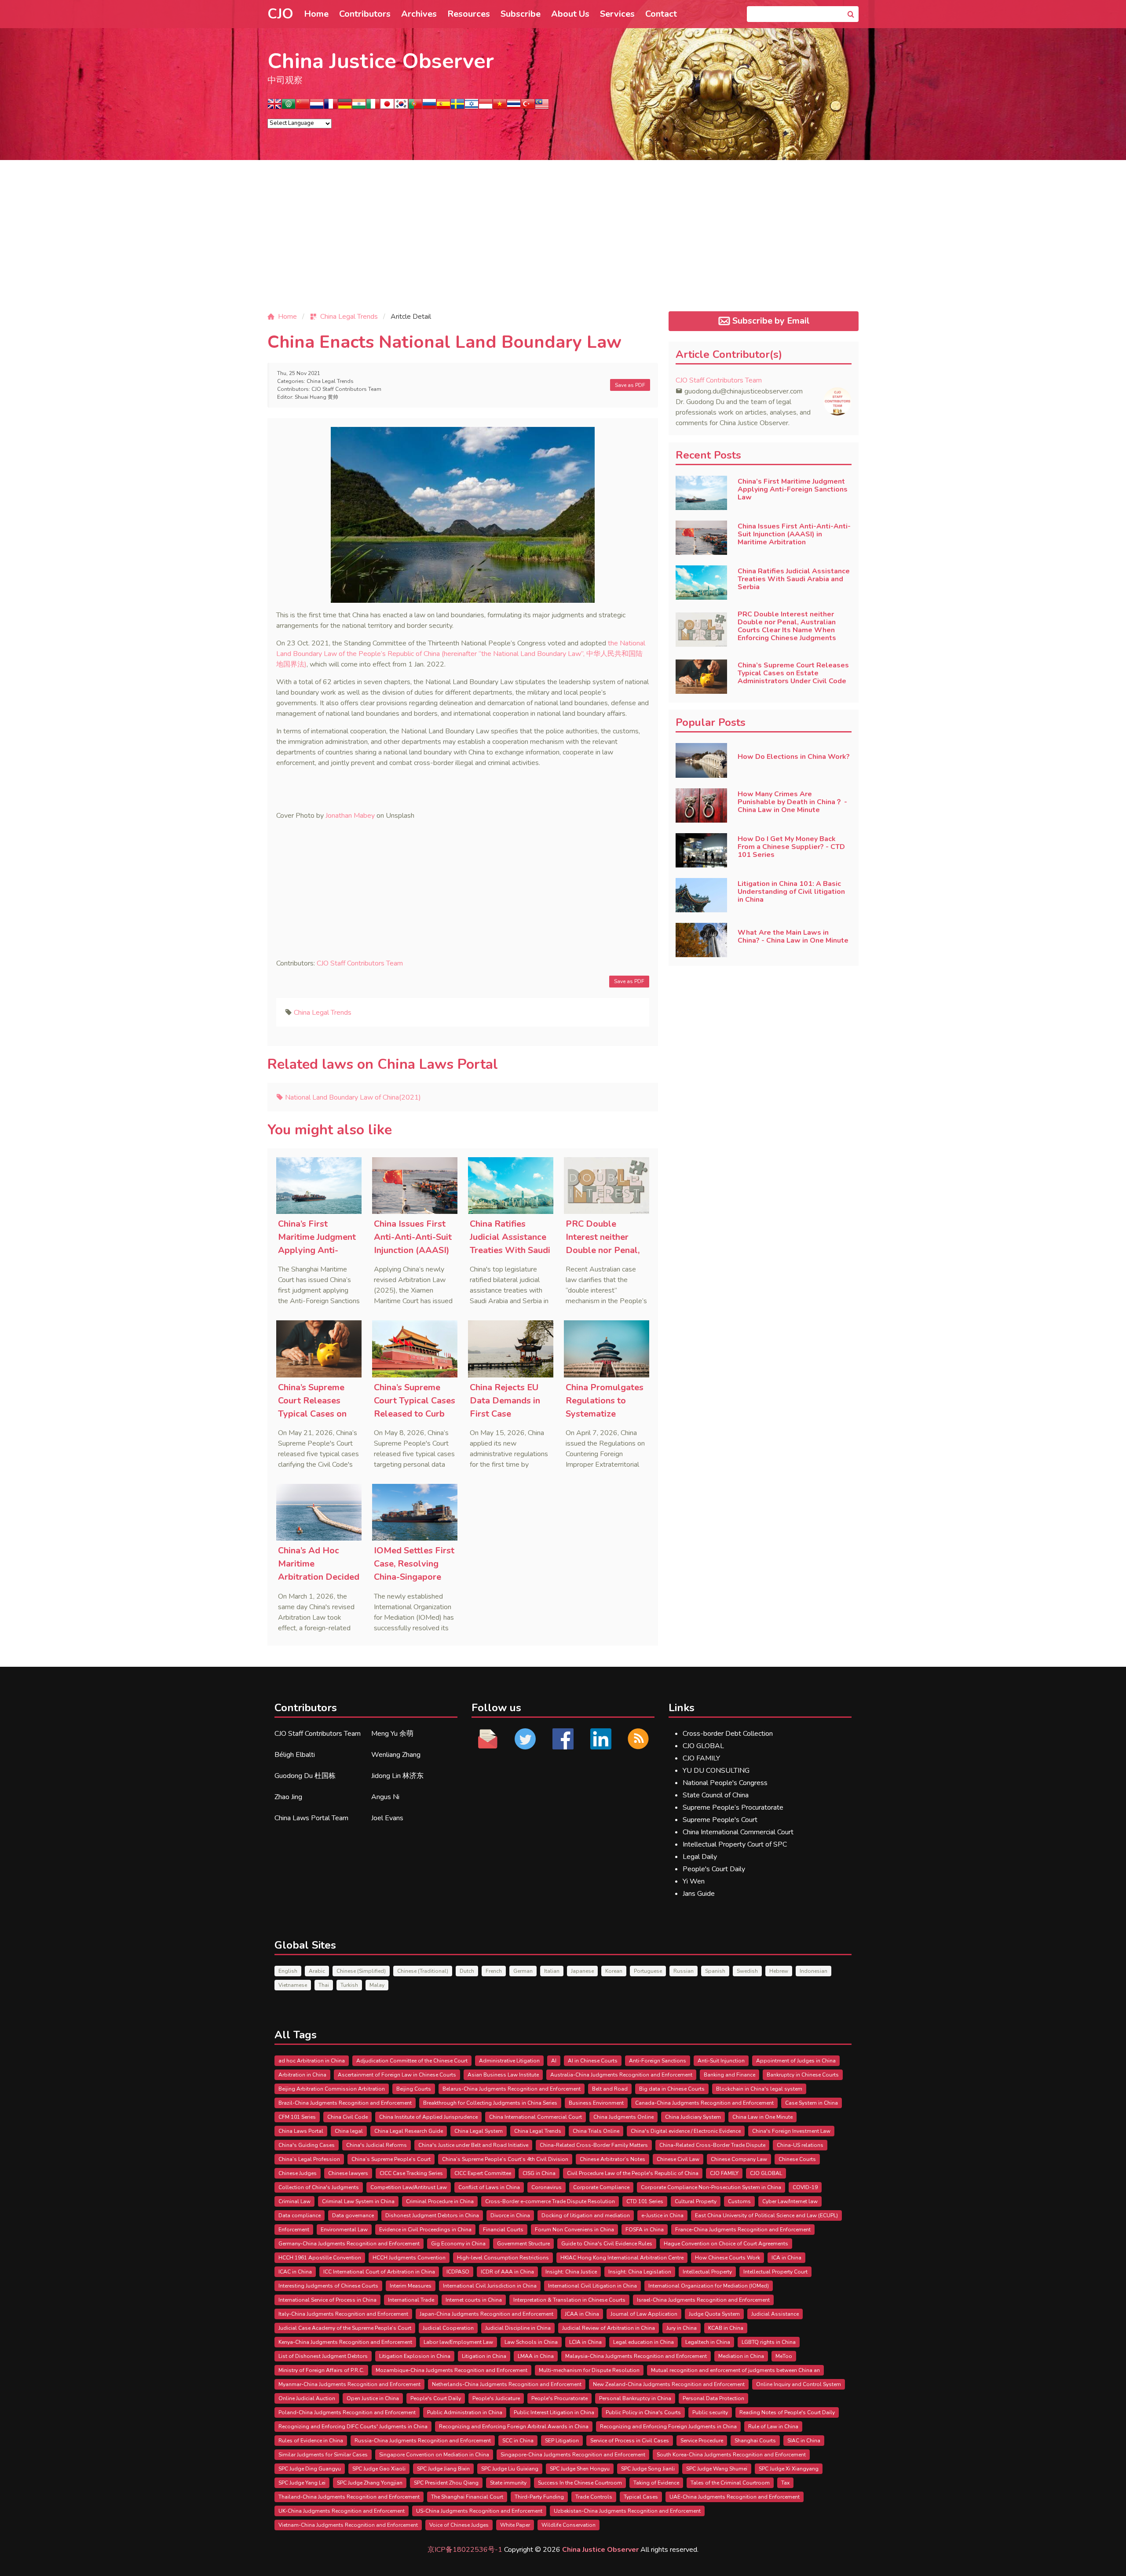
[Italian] (373, 107)
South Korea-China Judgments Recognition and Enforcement (731, 2455)
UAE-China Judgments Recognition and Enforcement (735, 2497)
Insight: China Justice (571, 2272)
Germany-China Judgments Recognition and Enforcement (349, 2244)
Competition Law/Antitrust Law (409, 2187)
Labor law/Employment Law (458, 2342)
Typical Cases (641, 2497)
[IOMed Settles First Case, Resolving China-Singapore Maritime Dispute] (415, 1512)
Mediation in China (741, 2356)
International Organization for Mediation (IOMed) (709, 2286)
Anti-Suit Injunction (721, 2061)
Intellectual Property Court (775, 2272)
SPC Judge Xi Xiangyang (789, 2469)
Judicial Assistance (775, 2314)
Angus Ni (385, 1797)
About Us (570, 14)
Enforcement (294, 2230)
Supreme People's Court (720, 1820)
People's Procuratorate (559, 2398)
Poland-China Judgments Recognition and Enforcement (347, 2412)
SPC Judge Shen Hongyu (580, 2469)
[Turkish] (528, 107)
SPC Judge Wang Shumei (717, 2469)
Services (617, 14)
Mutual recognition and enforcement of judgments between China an (735, 2370)
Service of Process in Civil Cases (630, 2441)
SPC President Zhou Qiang (446, 2483)
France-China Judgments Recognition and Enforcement (743, 2230)
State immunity (508, 2483)
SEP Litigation (562, 2441)
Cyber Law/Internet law (790, 2201)
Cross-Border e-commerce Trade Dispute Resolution (550, 2201)
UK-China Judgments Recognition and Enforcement (342, 2511)
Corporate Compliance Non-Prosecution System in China (711, 2187)
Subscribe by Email (771, 321)
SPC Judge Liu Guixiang (510, 2469)
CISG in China (539, 2173)
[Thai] (514, 107)
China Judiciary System (693, 2117)
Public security (710, 2412)
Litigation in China (484, 2356)
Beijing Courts (414, 2089)
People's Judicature (496, 2398)
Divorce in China (510, 2215)
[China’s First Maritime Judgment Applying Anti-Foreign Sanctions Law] (319, 1186)
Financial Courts (503, 2230)
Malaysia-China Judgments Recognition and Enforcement (636, 2356)
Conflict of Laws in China (489, 2187)
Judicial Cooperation (448, 2328)
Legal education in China (643, 2342)
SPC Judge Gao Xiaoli (379, 2469)
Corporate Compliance (601, 2187)
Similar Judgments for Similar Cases (323, 2455)
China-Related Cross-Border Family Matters (594, 2145)
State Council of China (716, 1795)
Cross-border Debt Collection (728, 1734)
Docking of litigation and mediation (586, 2215)
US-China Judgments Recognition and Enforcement (479, 2511)
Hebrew (779, 1971)
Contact (661, 14)
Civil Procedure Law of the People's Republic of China (633, 2173)
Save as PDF (630, 385)
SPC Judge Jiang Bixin (443, 2469)
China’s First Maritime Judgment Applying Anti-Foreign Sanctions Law (317, 1250)
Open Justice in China (373, 2398)
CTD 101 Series (645, 2201)
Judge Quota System (714, 2314)
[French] (331, 107)
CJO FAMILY (701, 1758)
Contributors (365, 14)
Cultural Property (696, 2201)
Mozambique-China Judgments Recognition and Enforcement (451, 2370)
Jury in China (682, 2328)
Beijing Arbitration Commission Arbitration (332, 2089)
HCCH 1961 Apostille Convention (320, 2258)
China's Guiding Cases (307, 2145)
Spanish (715, 1971)
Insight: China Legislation (640, 2272)
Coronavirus (547, 2187)
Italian (552, 1971)
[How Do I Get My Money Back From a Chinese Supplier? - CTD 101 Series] (701, 850)
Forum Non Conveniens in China (574, 2230)
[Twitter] (526, 1739)
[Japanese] (387, 107)
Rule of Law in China (773, 2427)
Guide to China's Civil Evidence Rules (607, 2244)
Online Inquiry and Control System (799, 2384)
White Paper (515, 2525)
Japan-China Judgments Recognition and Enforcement (486, 2314)
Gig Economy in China (458, 2244)
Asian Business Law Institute (503, 2075)
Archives (419, 14)
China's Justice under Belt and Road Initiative (473, 2145)
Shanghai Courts (755, 2441)
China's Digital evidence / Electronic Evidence (686, 2131)
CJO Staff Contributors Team (346, 389)
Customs (739, 2201)
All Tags (296, 2035)
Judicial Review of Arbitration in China (609, 2328)
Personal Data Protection (713, 2398)
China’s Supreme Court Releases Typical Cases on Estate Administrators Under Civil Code (793, 673)
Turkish (349, 1985)
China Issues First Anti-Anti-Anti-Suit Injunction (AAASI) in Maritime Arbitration (413, 1250)
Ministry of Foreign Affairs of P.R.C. (321, 2370)
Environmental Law (344, 2230)
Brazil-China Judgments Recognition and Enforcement (345, 2103)
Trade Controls (594, 2497)
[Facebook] (563, 1739)
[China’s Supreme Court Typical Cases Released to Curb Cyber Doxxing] (415, 1349)
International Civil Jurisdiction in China (490, 2286)
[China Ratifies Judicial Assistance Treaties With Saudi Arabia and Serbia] (511, 1186)
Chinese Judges (298, 2173)
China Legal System (479, 2131)
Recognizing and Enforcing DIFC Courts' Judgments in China (353, 2427)
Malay (377, 1985)
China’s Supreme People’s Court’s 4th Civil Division (505, 2159)
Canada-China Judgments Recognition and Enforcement (704, 2103)
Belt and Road (610, 2089)
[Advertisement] (563, 243)
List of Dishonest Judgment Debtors (323, 2356)
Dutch (467, 1971)
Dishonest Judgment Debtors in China (432, 2215)
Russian (684, 1971)
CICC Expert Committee (483, 2173)
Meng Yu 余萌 (392, 1734)
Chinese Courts (797, 2159)
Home (316, 14)
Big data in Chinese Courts (672, 2089)
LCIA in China (585, 2342)
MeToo (784, 2356)
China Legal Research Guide (409, 2131)
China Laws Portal (301, 2131)
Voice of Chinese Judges (459, 2525)
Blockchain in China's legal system (759, 2089)
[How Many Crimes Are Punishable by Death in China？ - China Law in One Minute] (701, 805)
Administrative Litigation (509, 2061)
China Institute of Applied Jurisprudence (428, 2117)
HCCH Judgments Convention (409, 2258)
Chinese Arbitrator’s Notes (612, 2159)
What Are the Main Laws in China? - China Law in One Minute (793, 936)
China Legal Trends (330, 381)
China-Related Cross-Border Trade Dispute (712, 2145)
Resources (469, 14)
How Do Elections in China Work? (794, 757)
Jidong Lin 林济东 (397, 1776)
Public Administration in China (465, 2412)
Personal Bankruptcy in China (635, 2398)
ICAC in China (295, 2272)
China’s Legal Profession (309, 2159)
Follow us (496, 1708)
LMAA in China (536, 2356)
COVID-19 (805, 2187)
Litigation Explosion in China (415, 2356)
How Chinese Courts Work (728, 2258)
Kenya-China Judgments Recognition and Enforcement (345, 2342)
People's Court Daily (714, 1869)
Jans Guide (699, 1894)
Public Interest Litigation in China (554, 2412)
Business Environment (596, 2103)
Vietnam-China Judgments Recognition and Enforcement (348, 2525)
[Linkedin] (601, 1739)
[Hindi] (359, 107)
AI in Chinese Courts (593, 2061)
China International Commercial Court (738, 1832)
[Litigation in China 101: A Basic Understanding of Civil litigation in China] (701, 895)
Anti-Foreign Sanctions (658, 2061)
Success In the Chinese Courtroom (580, 2483)
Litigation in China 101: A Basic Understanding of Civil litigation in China (791, 892)
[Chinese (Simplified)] (303, 107)
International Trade (411, 2300)
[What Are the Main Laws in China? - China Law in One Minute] (701, 940)
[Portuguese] (415, 107)
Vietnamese (293, 1985)
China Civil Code (347, 2117)
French (494, 1971)
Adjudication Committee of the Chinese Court (412, 2061)
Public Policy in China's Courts (643, 2412)
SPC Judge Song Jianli (648, 2469)
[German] (345, 107)
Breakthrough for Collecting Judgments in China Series (490, 2103)
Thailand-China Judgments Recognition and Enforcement (349, 2497)
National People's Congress (725, 1783)
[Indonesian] (486, 107)
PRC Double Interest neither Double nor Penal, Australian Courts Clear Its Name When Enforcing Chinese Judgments (787, 626)
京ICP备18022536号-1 (465, 2550)
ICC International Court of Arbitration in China (379, 2272)
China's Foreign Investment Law (791, 2131)
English (288, 1971)
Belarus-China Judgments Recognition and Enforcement (512, 2089)
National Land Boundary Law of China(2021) (352, 1097)
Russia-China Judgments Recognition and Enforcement (423, 2441)
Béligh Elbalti (295, 1755)
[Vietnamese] (500, 107)
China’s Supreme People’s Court (391, 2159)
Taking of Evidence (656, 2483)
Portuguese (648, 1971)
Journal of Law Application (644, 2314)
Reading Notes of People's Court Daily (787, 2412)
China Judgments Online (623, 2117)
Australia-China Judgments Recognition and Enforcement (621, 2075)
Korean (614, 1971)
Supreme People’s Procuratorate (733, 1807)
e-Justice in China (662, 2215)
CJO (280, 14)
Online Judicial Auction (307, 2398)
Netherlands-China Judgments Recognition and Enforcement (507, 2384)
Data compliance (300, 2215)
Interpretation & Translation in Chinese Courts (569, 2300)
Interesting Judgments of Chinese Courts (328, 2286)
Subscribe (521, 14)
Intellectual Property (707, 2272)
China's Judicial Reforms (377, 2145)
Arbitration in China (302, 2075)
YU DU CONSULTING (716, 1771)
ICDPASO (458, 2272)
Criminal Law (294, 2201)
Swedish (747, 1971)
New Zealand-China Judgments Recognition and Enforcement (669, 2384)
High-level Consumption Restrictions (503, 2258)
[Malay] (542, 107)
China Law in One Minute (762, 2117)
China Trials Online (596, 2131)
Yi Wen (694, 1881)
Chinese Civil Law (678, 2159)
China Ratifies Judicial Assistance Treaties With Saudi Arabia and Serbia (794, 579)
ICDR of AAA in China (507, 2272)
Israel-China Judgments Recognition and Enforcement (703, 2300)
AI (554, 2061)
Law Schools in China (531, 2342)
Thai (324, 1985)
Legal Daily (700, 1857)
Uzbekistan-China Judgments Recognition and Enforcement (627, 2511)
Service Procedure (702, 2441)
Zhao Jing (288, 1797)
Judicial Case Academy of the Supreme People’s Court (345, 2328)
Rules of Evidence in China (311, 2441)
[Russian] (429, 107)
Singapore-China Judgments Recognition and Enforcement (573, 2455)
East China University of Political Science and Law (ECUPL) (766, 2215)
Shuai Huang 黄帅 (316, 397)
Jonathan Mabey (350, 816)
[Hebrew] (472, 107)
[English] (274, 107)
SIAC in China (804, 2441)
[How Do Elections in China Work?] (701, 760)
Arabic (317, 1971)
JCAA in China (582, 2314)
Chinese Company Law (739, 2159)
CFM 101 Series (297, 2117)
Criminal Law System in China (358, 2201)
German (523, 1971)
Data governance (353, 2215)
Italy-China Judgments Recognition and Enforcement (343, 2314)
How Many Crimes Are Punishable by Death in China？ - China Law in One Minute (792, 802)
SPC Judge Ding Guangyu (310, 2469)
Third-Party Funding (539, 2497)
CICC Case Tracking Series (411, 2173)
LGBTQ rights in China (769, 2342)
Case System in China (812, 2103)
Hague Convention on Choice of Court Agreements (726, 2244)
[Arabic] (289, 107)
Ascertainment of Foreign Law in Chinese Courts (397, 2075)
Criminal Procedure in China (440, 2201)
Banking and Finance (729, 2075)
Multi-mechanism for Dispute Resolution (589, 2370)
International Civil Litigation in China (592, 2286)
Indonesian (813, 1971)
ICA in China (786, 2258)
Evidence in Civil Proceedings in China (425, 2230)
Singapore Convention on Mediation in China (434, 2455)
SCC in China (518, 2441)
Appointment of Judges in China (796, 2061)
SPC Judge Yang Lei (302, 2483)
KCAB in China (726, 2328)
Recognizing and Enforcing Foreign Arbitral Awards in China (514, 2427)
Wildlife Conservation (568, 2525)
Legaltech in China (708, 2342)
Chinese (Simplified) (361, 1971)
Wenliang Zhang (396, 1755)
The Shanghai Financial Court (467, 2497)
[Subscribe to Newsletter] (638, 1739)
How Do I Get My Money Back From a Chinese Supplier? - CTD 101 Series (791, 847)
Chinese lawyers (348, 2173)
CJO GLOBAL (703, 1746)
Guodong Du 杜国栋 (305, 1776)
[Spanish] (443, 107)
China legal (349, 2131)
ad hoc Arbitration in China (312, 2061)
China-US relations (800, 2145)
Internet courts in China (474, 2300)
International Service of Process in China (327, 2300)
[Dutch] (317, 107)
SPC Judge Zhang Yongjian (370, 2483)
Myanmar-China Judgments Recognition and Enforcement (349, 2384)
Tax (785, 2483)
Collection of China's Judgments (319, 2187)
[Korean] (401, 107)
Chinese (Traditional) (423, 1971)
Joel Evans (387, 1818)
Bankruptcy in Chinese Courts (803, 2075)
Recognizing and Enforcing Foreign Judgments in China (668, 2427)
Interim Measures (411, 2286)
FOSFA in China (645, 2230)
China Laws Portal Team (311, 1818)
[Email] (488, 1739)
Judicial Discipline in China (518, 2328)
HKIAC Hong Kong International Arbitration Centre (622, 2258)
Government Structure (523, 2244)
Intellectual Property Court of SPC (735, 1844)
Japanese (582, 1971)
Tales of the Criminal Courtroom (730, 2483)
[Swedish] (457, 107)
